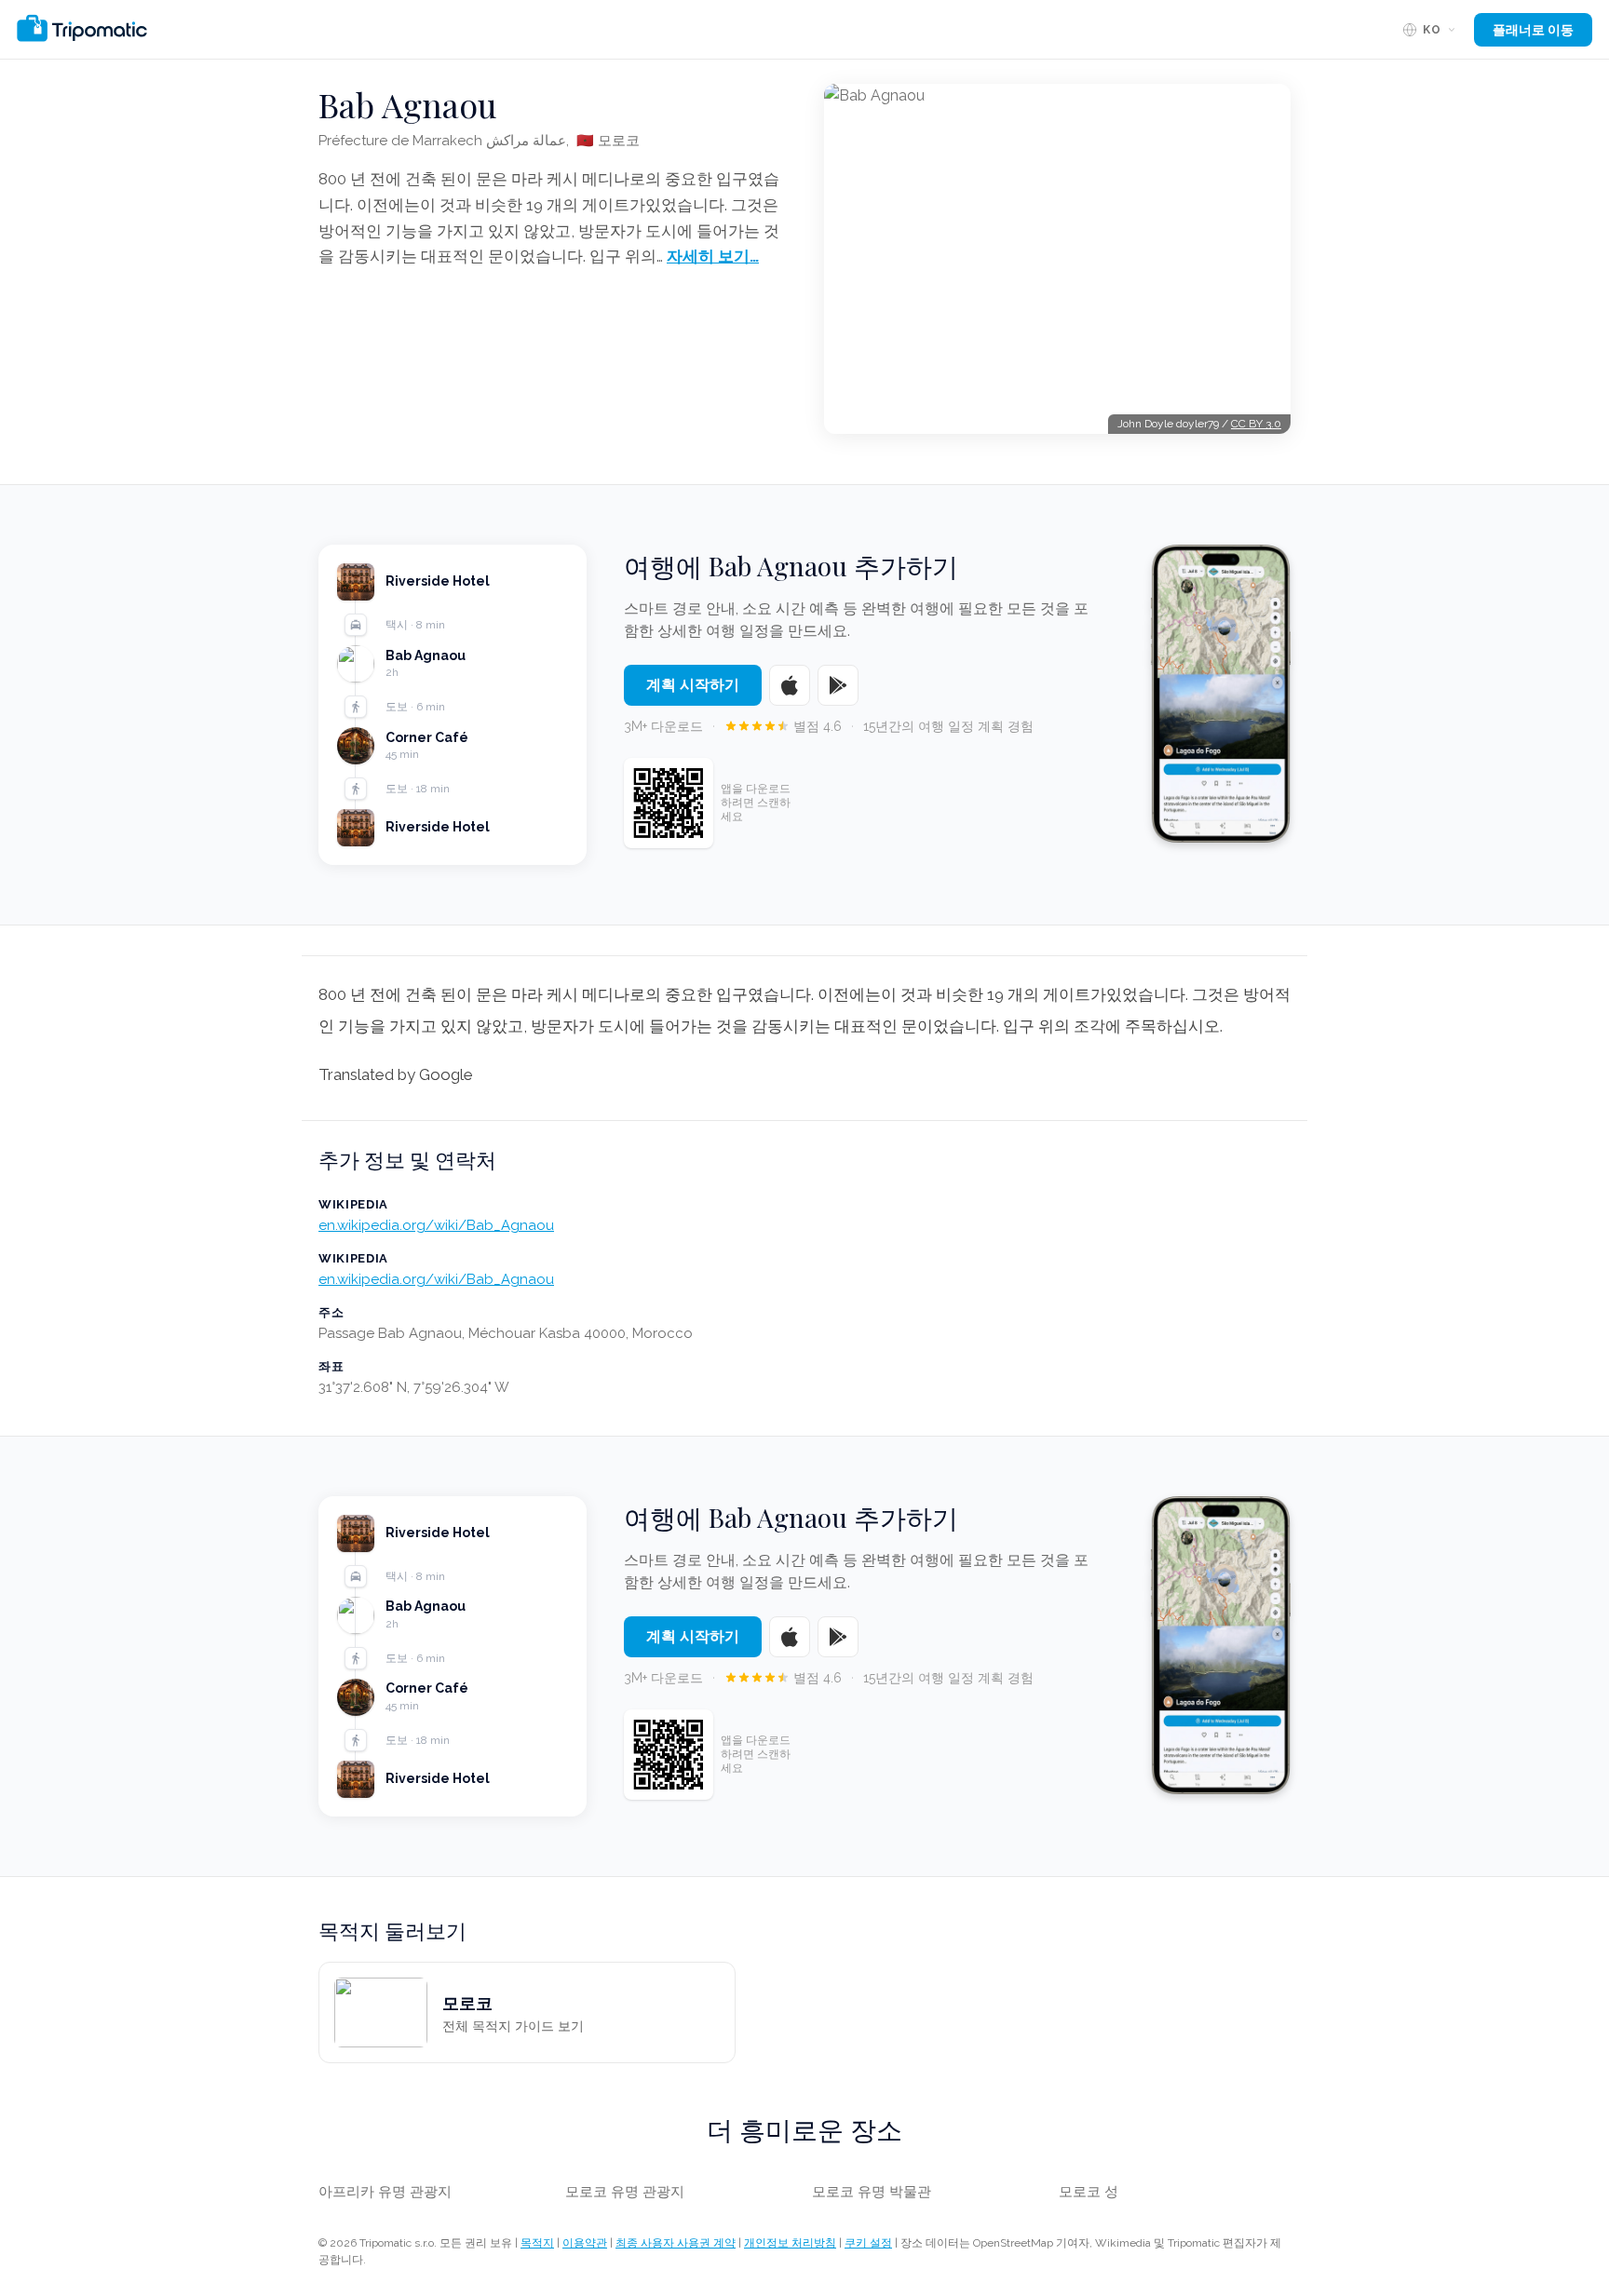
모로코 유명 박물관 (872, 2192)
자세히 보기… (713, 256)
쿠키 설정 (868, 2243)
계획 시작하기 (693, 685)
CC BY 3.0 (1256, 424)
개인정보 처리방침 (790, 2243)
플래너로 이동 (1533, 30)
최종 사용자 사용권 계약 (676, 2243)
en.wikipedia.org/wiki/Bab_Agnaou (436, 1225)
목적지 (537, 2243)
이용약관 (585, 2243)
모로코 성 (1088, 2192)
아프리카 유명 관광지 (385, 2192)
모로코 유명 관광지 (625, 2192)
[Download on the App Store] (790, 685)
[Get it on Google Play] (838, 685)
